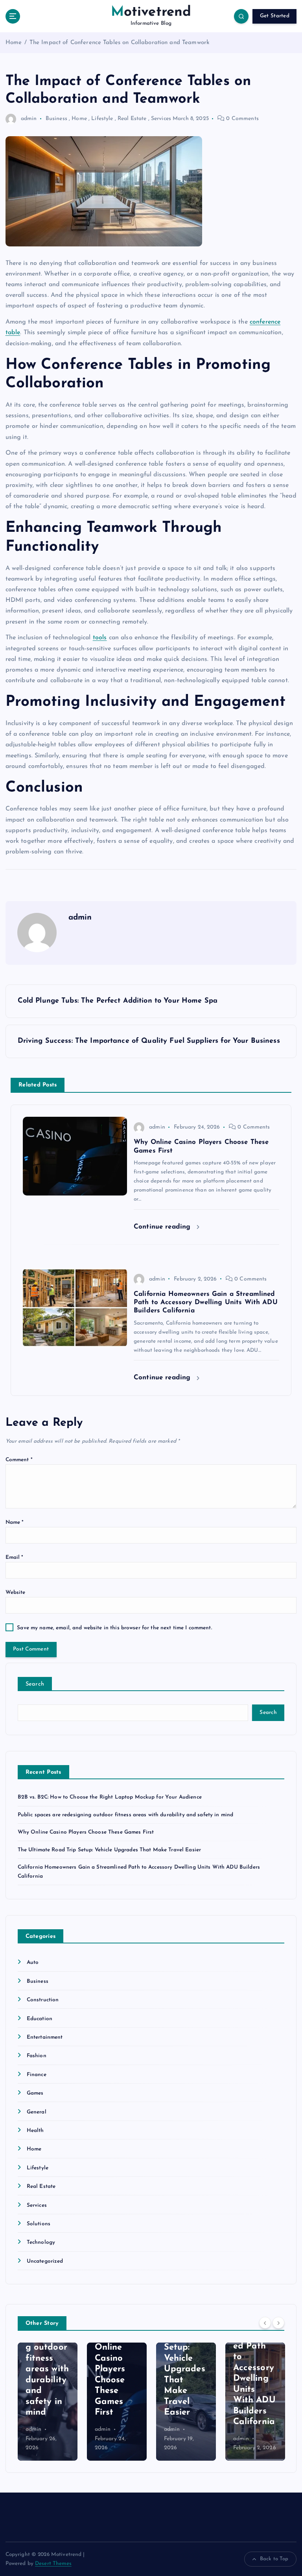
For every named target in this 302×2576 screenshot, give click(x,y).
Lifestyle (102, 119)
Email (15, 1557)
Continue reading (163, 1227)
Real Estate (132, 119)
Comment (19, 1460)
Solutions (39, 2224)
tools (100, 638)
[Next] (278, 2323)
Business (56, 119)
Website (16, 1592)
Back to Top (274, 2559)
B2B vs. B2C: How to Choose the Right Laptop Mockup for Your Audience (110, 1797)
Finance (37, 2075)
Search (35, 1684)
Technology (41, 2242)
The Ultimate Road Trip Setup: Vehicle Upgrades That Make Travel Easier (110, 1850)
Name (15, 1522)
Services (161, 119)
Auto (33, 1963)
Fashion (37, 2056)
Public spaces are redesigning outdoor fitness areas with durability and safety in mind (126, 1815)
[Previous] (265, 2323)
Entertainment (45, 2037)
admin (29, 119)
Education (40, 2019)
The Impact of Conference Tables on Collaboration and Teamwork (120, 43)
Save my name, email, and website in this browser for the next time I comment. (114, 1628)
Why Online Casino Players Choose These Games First (86, 1832)
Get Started (275, 16)
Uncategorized (45, 2261)
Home (14, 43)
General (37, 2112)
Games (35, 2093)
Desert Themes (53, 2564)
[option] (48, 2402)
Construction (43, 2000)
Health (35, 2131)
